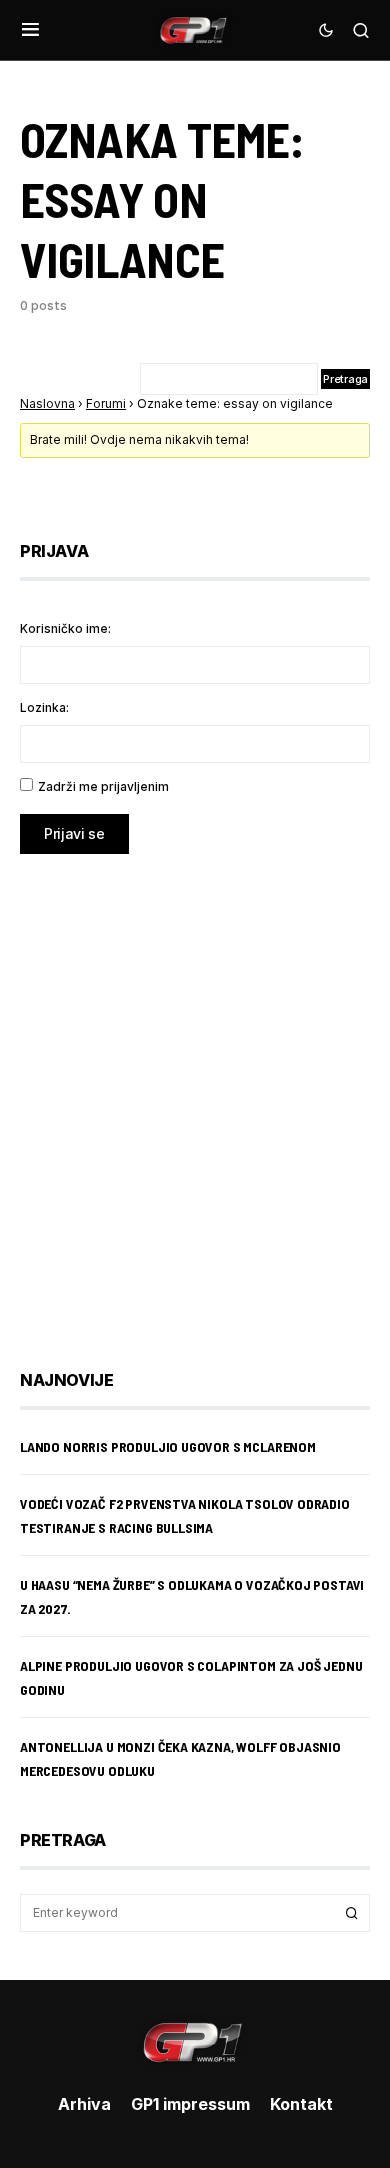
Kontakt (301, 2104)
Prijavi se (74, 833)
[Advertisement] (195, 1097)
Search (352, 1913)
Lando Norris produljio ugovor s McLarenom (168, 1446)
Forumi (106, 403)
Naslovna (47, 403)
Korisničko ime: (65, 628)
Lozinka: (44, 707)
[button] (30, 30)
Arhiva (84, 2104)
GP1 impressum (190, 2104)
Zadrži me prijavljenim (103, 786)
